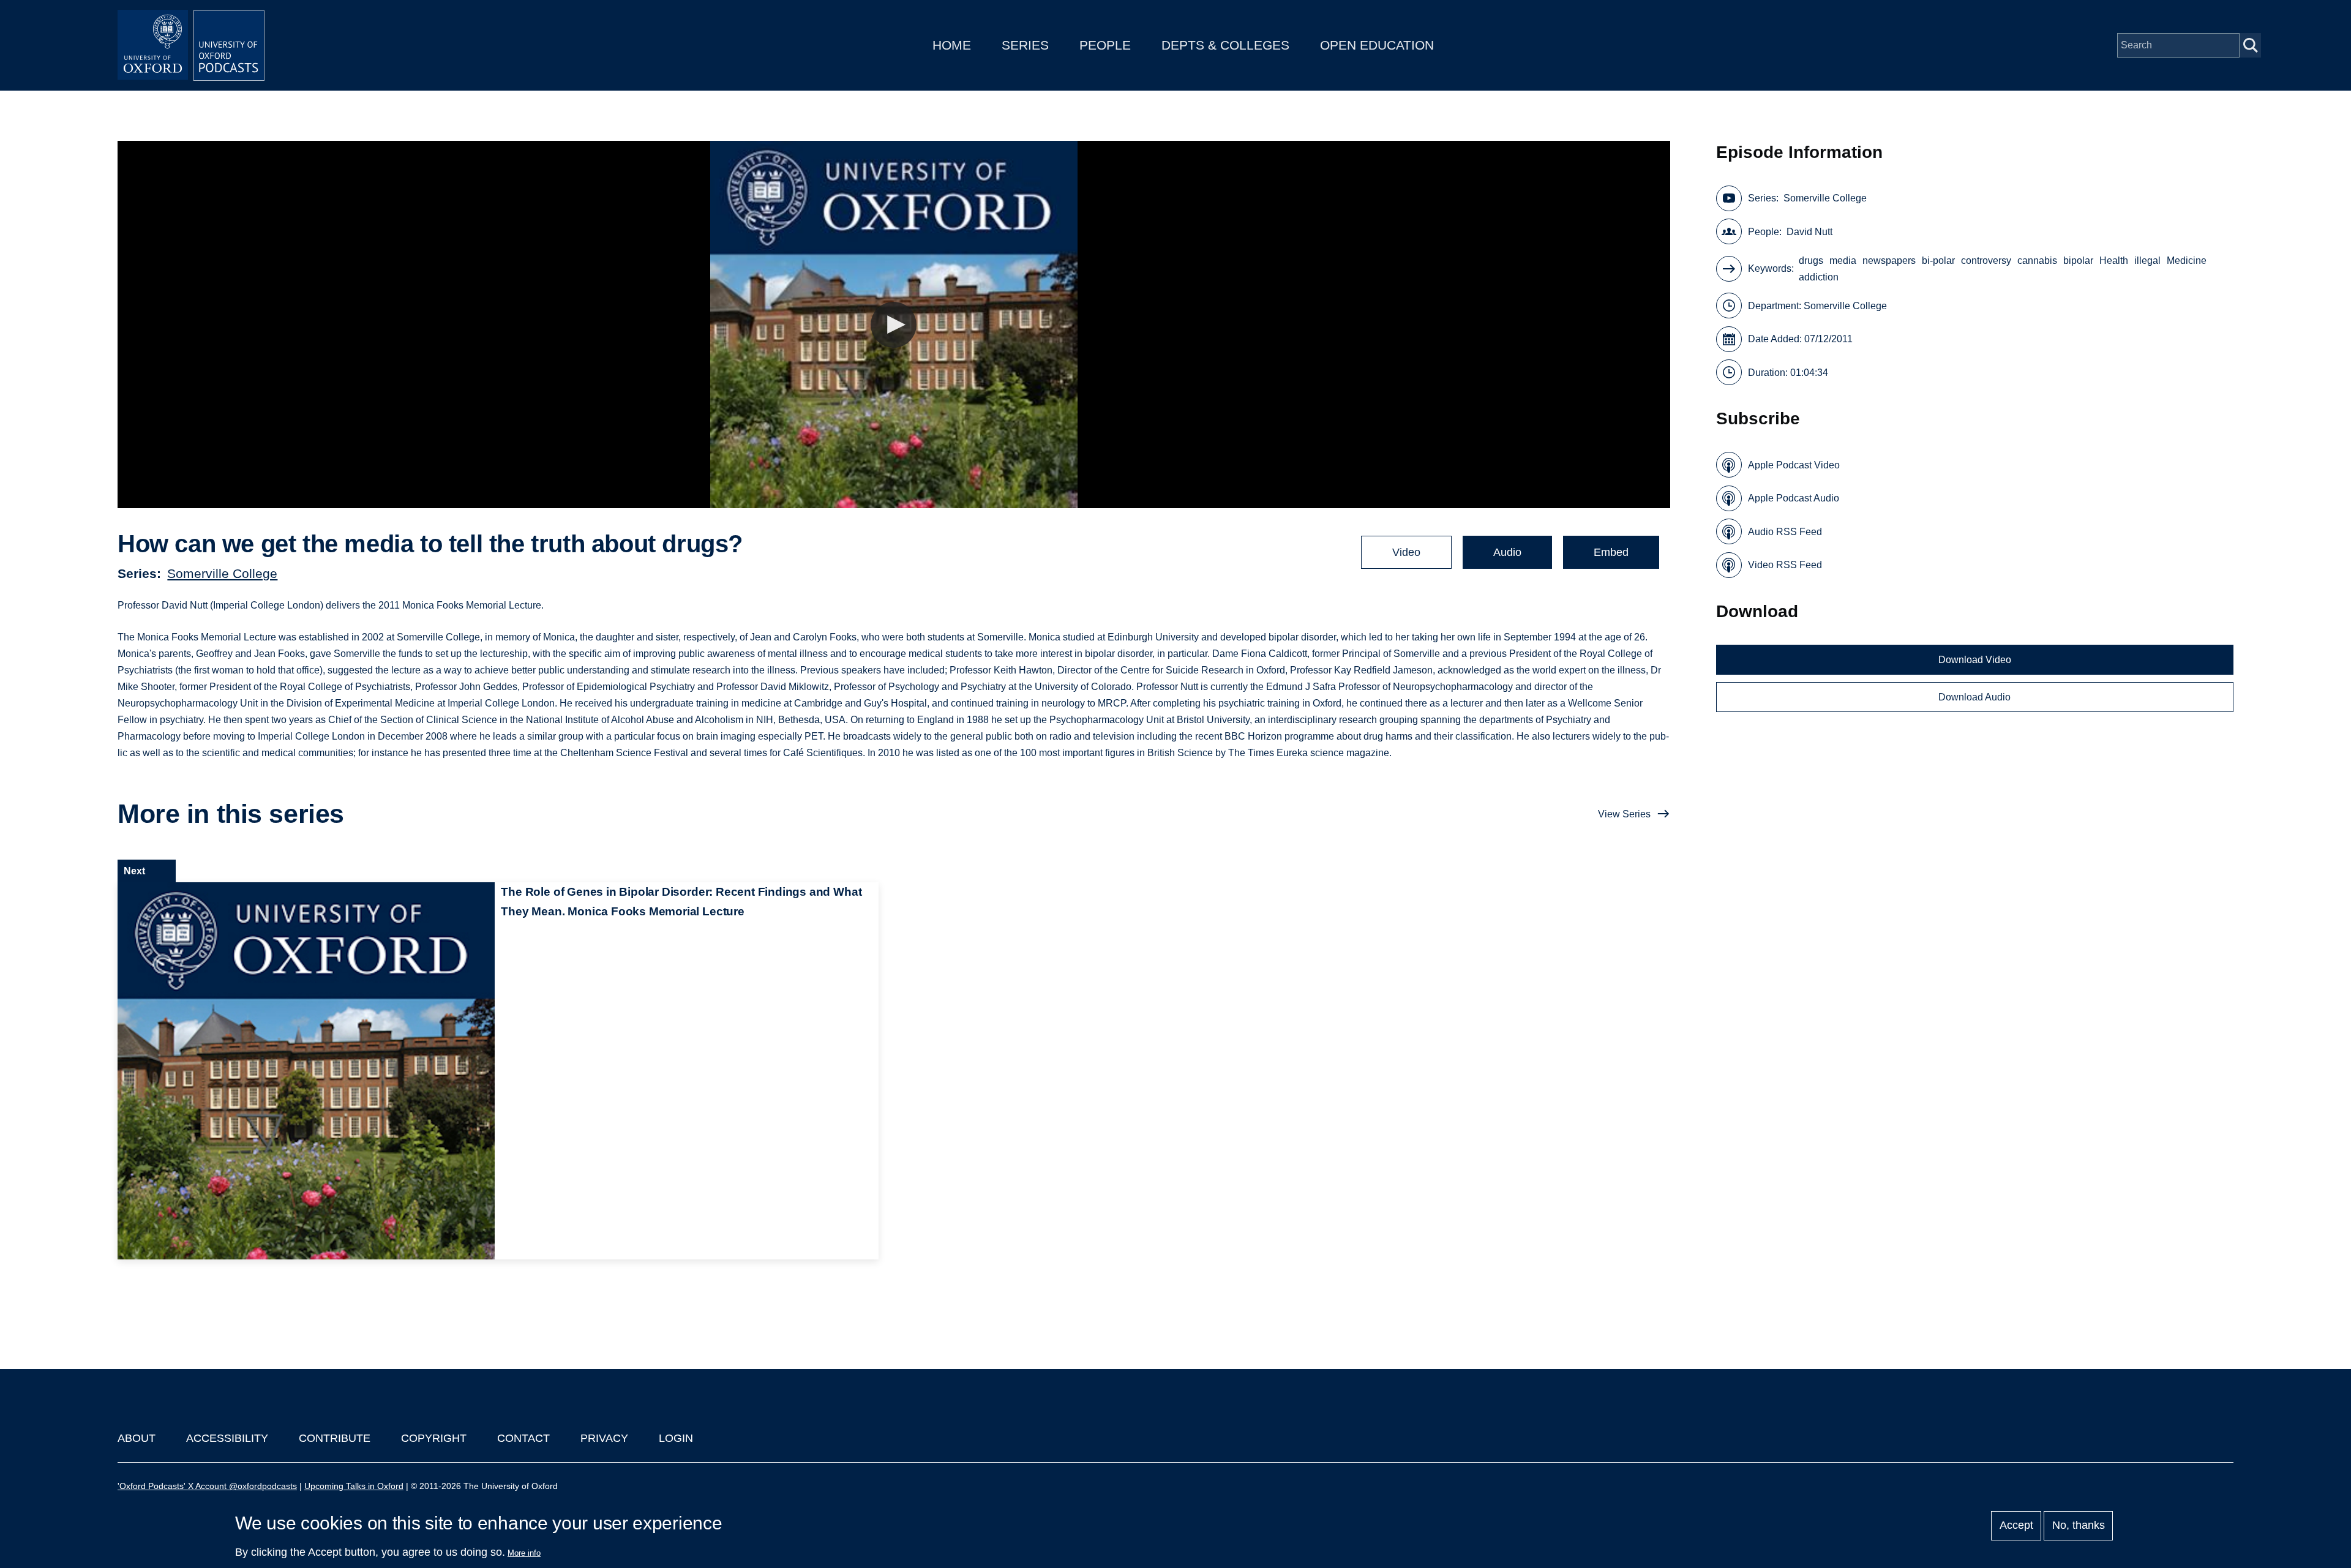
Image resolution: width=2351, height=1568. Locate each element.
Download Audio (1974, 697)
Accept (2016, 1526)
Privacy (604, 1438)
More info (524, 1553)
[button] (894, 325)
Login (676, 1438)
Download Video (1975, 660)
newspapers (1889, 261)
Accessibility (227, 1438)
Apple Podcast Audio (1794, 498)
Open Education (1377, 45)
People (1105, 45)
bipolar (2078, 261)
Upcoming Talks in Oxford (354, 1486)
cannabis (2037, 261)
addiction (1819, 277)
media (1843, 261)
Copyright (434, 1438)
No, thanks (2079, 1526)
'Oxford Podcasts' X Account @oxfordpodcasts (207, 1486)
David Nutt (1809, 232)
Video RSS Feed (1785, 565)
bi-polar (1938, 261)
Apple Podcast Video (1794, 465)
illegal (2147, 261)
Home (952, 45)
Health (2114, 261)
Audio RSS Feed (1785, 532)
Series (1025, 45)
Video (1406, 552)
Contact (523, 1438)
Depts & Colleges (1225, 45)
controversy (1986, 261)
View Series (1624, 814)
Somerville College (222, 573)
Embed (1611, 552)
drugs (1811, 261)
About (137, 1438)
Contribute (335, 1438)
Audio (1507, 552)
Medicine (2187, 261)
